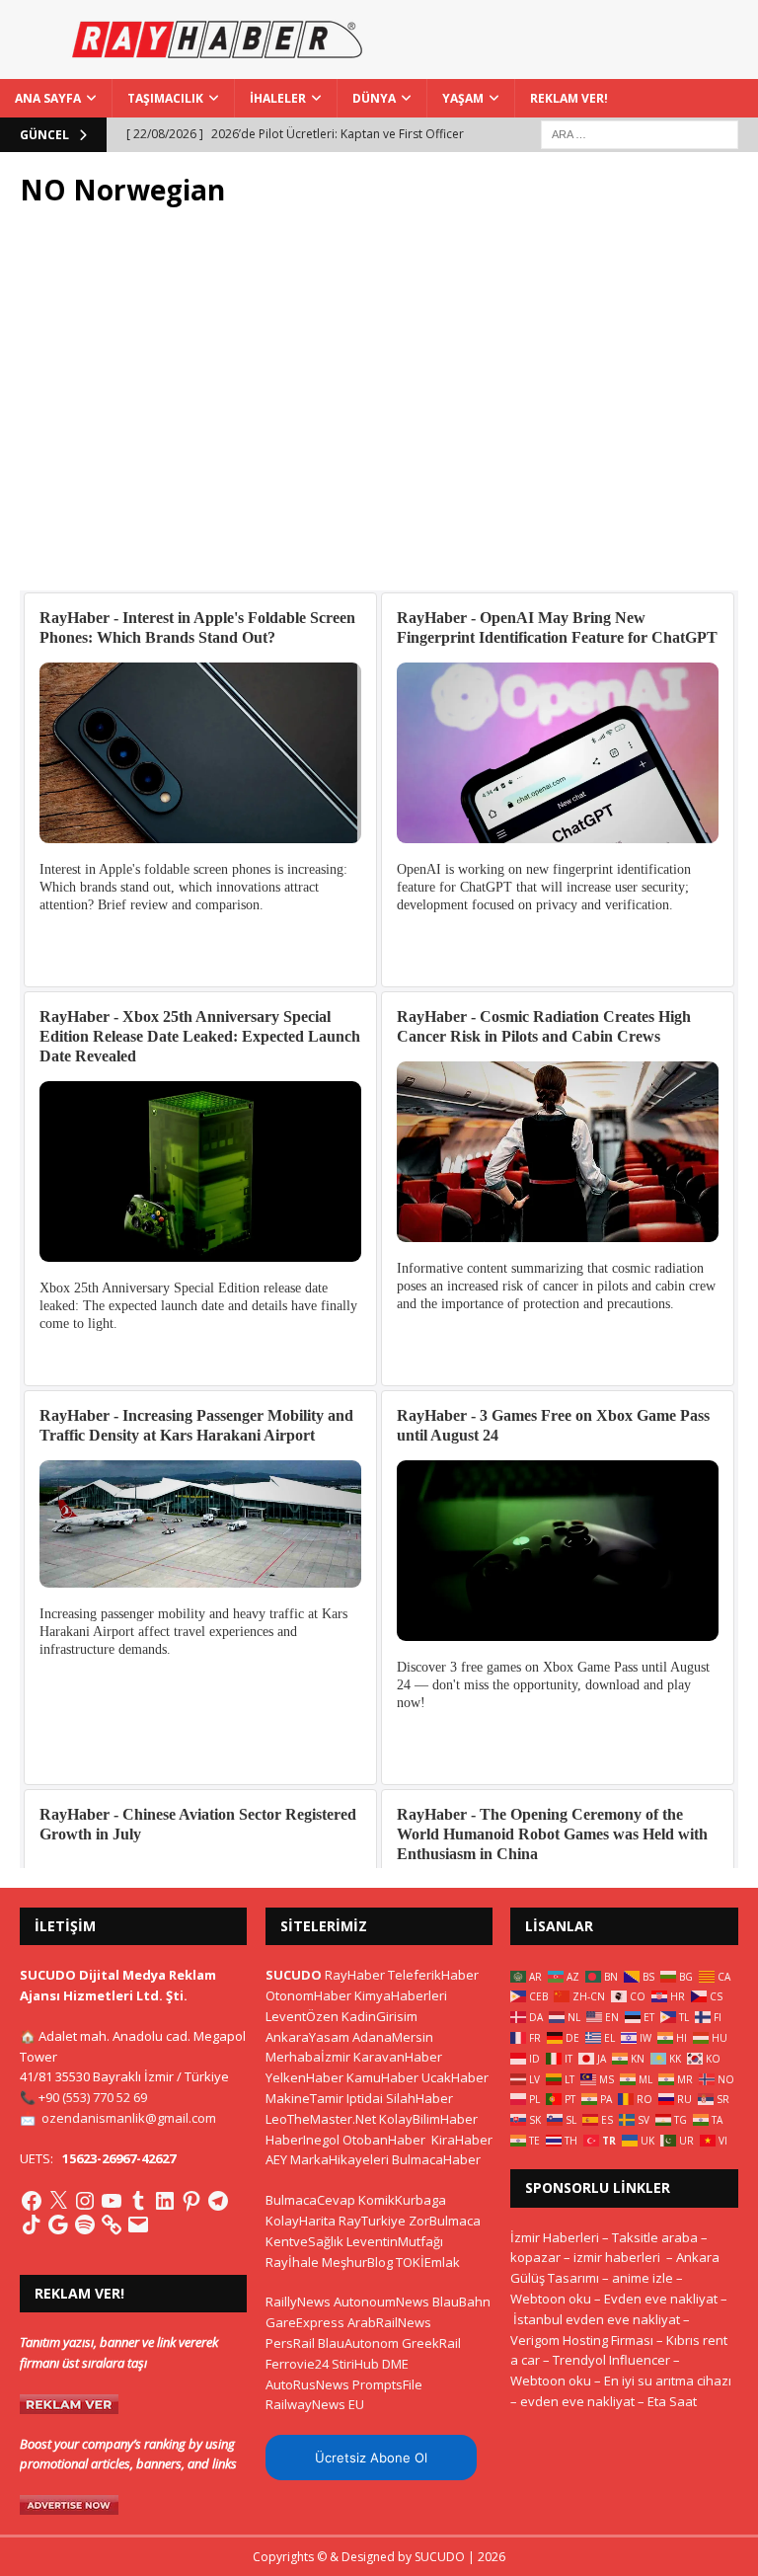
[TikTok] (32, 2225)
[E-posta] (138, 2225)
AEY (276, 2159)
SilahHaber (419, 2098)
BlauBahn (461, 2302)
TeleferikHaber (433, 1975)
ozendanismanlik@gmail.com (129, 2118)
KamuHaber (382, 2077)
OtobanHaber (384, 2140)
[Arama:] (640, 133)
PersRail (290, 2343)
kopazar (535, 2257)
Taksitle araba (655, 2237)
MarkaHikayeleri (340, 2159)
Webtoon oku (551, 2299)
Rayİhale (292, 2262)
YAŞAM (463, 98)
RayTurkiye (372, 2221)
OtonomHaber (308, 1995)
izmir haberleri (617, 2257)
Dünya (374, 98)
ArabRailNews (389, 2322)
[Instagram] (85, 2201)
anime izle (643, 2278)
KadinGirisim (379, 2016)
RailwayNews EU (315, 2404)
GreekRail (431, 2343)
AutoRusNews (307, 2384)
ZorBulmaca (445, 2221)
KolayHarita (301, 2221)
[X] (58, 2201)
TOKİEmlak (428, 2262)
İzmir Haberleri (555, 2237)
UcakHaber (455, 2077)
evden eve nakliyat (577, 2401)
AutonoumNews (381, 2302)
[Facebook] (32, 2201)
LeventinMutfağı (395, 2241)
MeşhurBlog (357, 2262)
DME (395, 2364)
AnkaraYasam (307, 2037)
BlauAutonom (358, 2343)
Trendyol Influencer (611, 2360)
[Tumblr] (138, 2201)
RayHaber (355, 1975)
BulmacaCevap (310, 2200)
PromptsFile (387, 2384)
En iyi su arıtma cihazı (668, 2381)
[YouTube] (112, 2201)
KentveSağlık (304, 2241)
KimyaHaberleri (401, 1995)
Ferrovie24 (297, 2364)
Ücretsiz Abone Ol (371, 2458)
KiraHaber (462, 2140)
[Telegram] (218, 2201)
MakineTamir (304, 2098)
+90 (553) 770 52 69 (93, 2097)
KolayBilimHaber (428, 2119)
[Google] (58, 2225)
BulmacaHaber (436, 2159)
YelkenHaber (304, 2077)
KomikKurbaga (402, 2200)
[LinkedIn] (165, 2201)
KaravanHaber (398, 2057)
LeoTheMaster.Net (321, 2119)
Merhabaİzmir (308, 2057)
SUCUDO (294, 1975)
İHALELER (278, 98)
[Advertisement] (379, 410)
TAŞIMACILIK (165, 98)
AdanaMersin (393, 2037)
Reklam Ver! (569, 98)
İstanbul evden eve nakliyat (597, 2319)
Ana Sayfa (48, 98)
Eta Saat (672, 2401)
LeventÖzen (302, 2016)
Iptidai (365, 2098)
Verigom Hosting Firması (582, 2340)
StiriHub (355, 2364)
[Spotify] (85, 2225)
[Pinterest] (191, 2201)
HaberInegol (303, 2140)
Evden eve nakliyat (661, 2299)
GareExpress (305, 2322)
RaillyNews (298, 2302)
